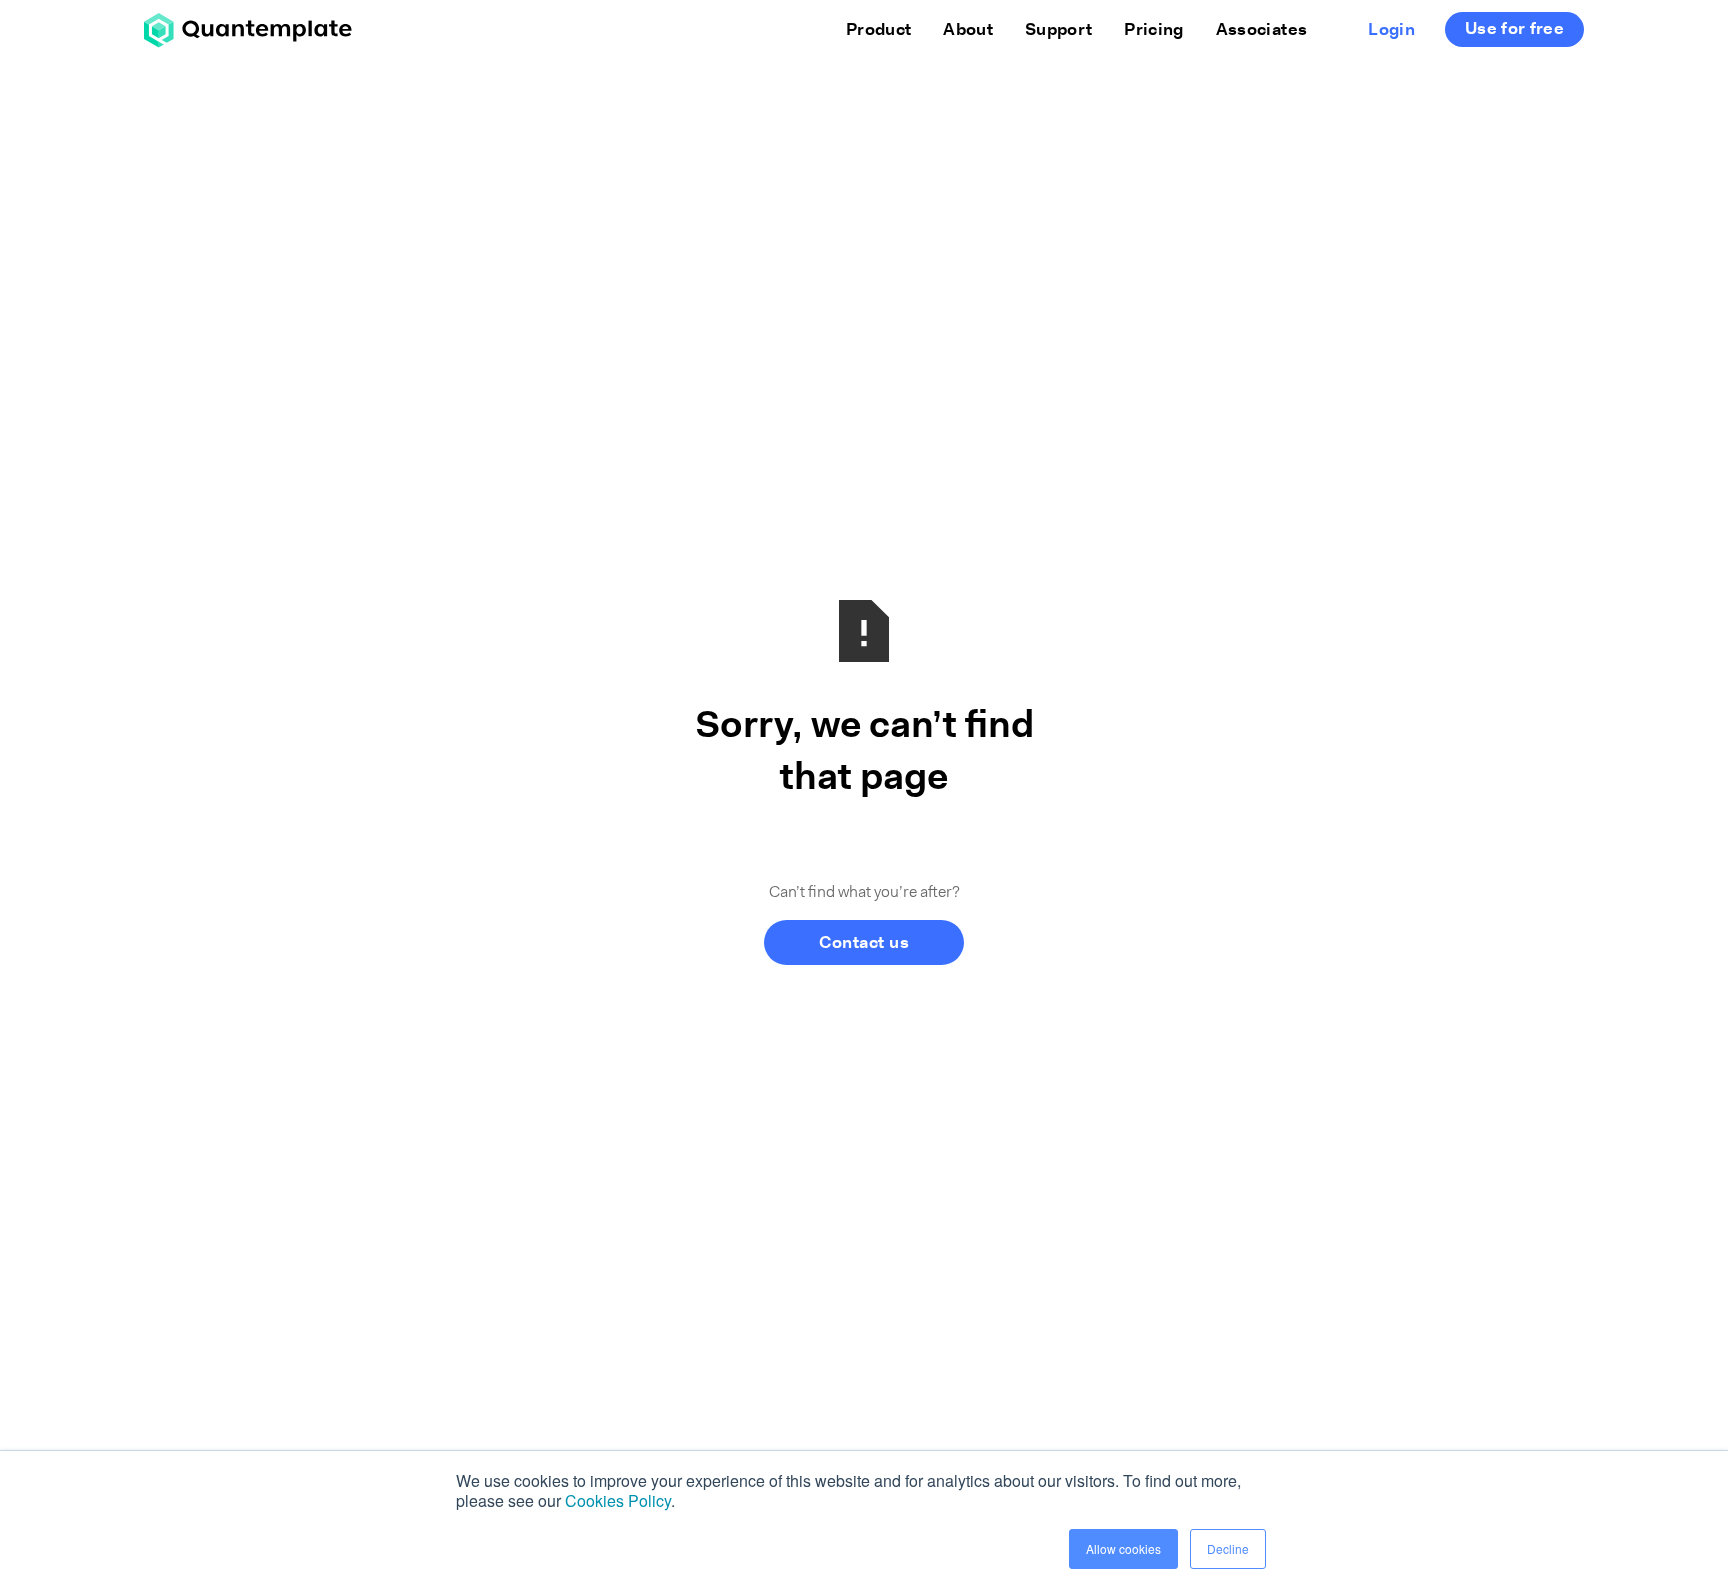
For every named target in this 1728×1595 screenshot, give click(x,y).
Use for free (1514, 29)
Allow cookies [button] (1123, 1548)
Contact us (864, 943)
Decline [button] (1228, 1548)
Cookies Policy (618, 1500)
